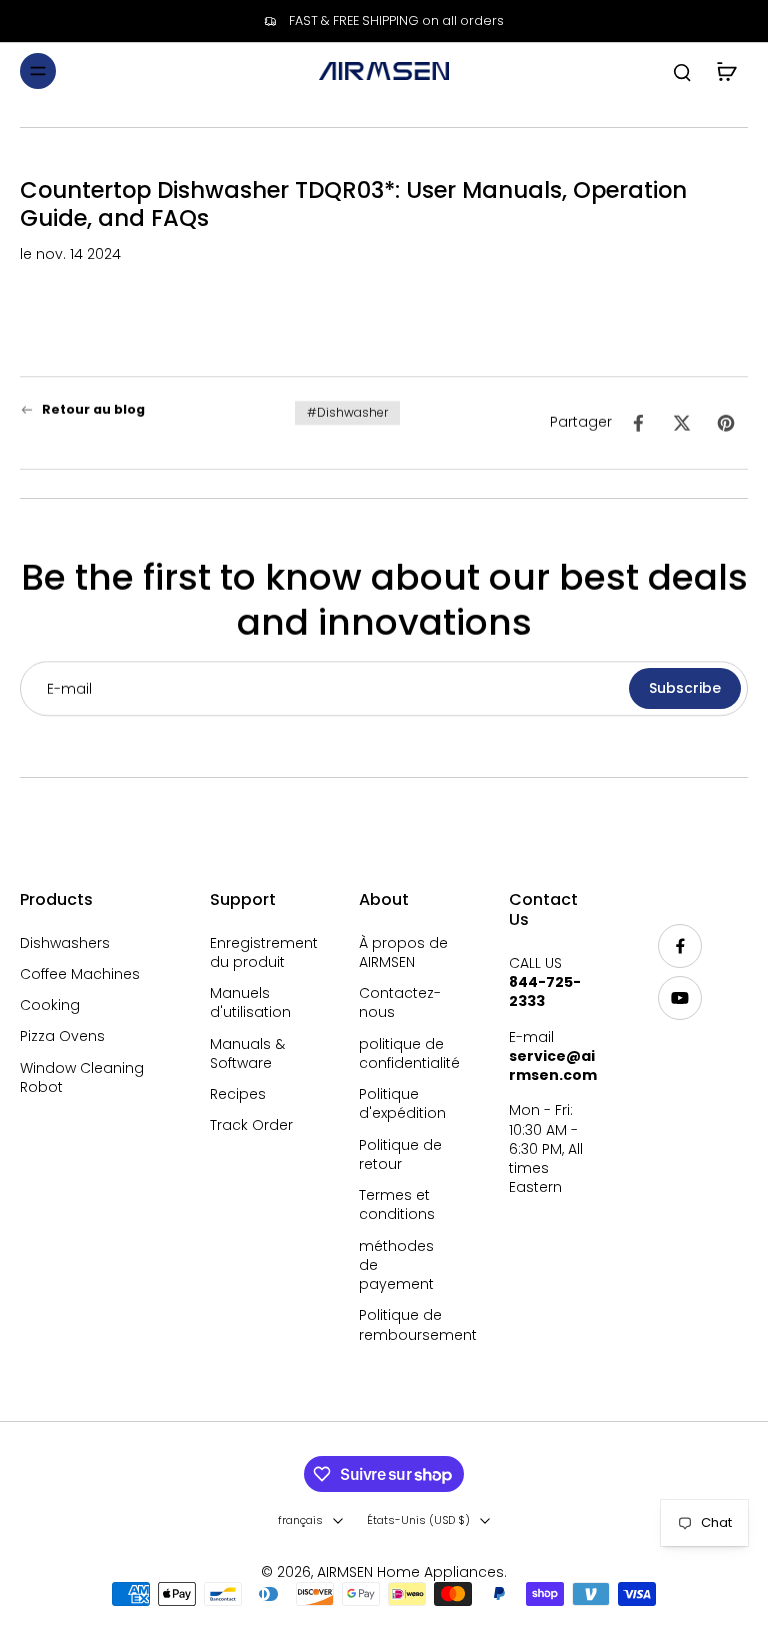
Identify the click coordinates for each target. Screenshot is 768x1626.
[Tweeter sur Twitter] (682, 423)
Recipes (238, 1094)
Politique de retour (400, 1155)
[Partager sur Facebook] (638, 423)
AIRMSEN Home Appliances (410, 1572)
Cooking (50, 1005)
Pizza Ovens (62, 1036)
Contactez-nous (400, 1003)
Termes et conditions (397, 1205)
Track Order (251, 1125)
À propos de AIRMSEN (403, 953)
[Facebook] (680, 946)
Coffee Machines (80, 974)
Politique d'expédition (402, 1104)
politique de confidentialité (404, 1054)
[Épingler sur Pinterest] (726, 423)
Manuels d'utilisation (250, 1003)
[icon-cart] (726, 71)
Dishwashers (65, 943)
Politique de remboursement (404, 1325)
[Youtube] (680, 998)
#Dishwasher (347, 412)
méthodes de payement (396, 1266)
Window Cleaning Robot (82, 1078)
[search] (682, 71)
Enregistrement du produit (255, 953)
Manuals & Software (247, 1054)
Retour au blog (93, 409)
